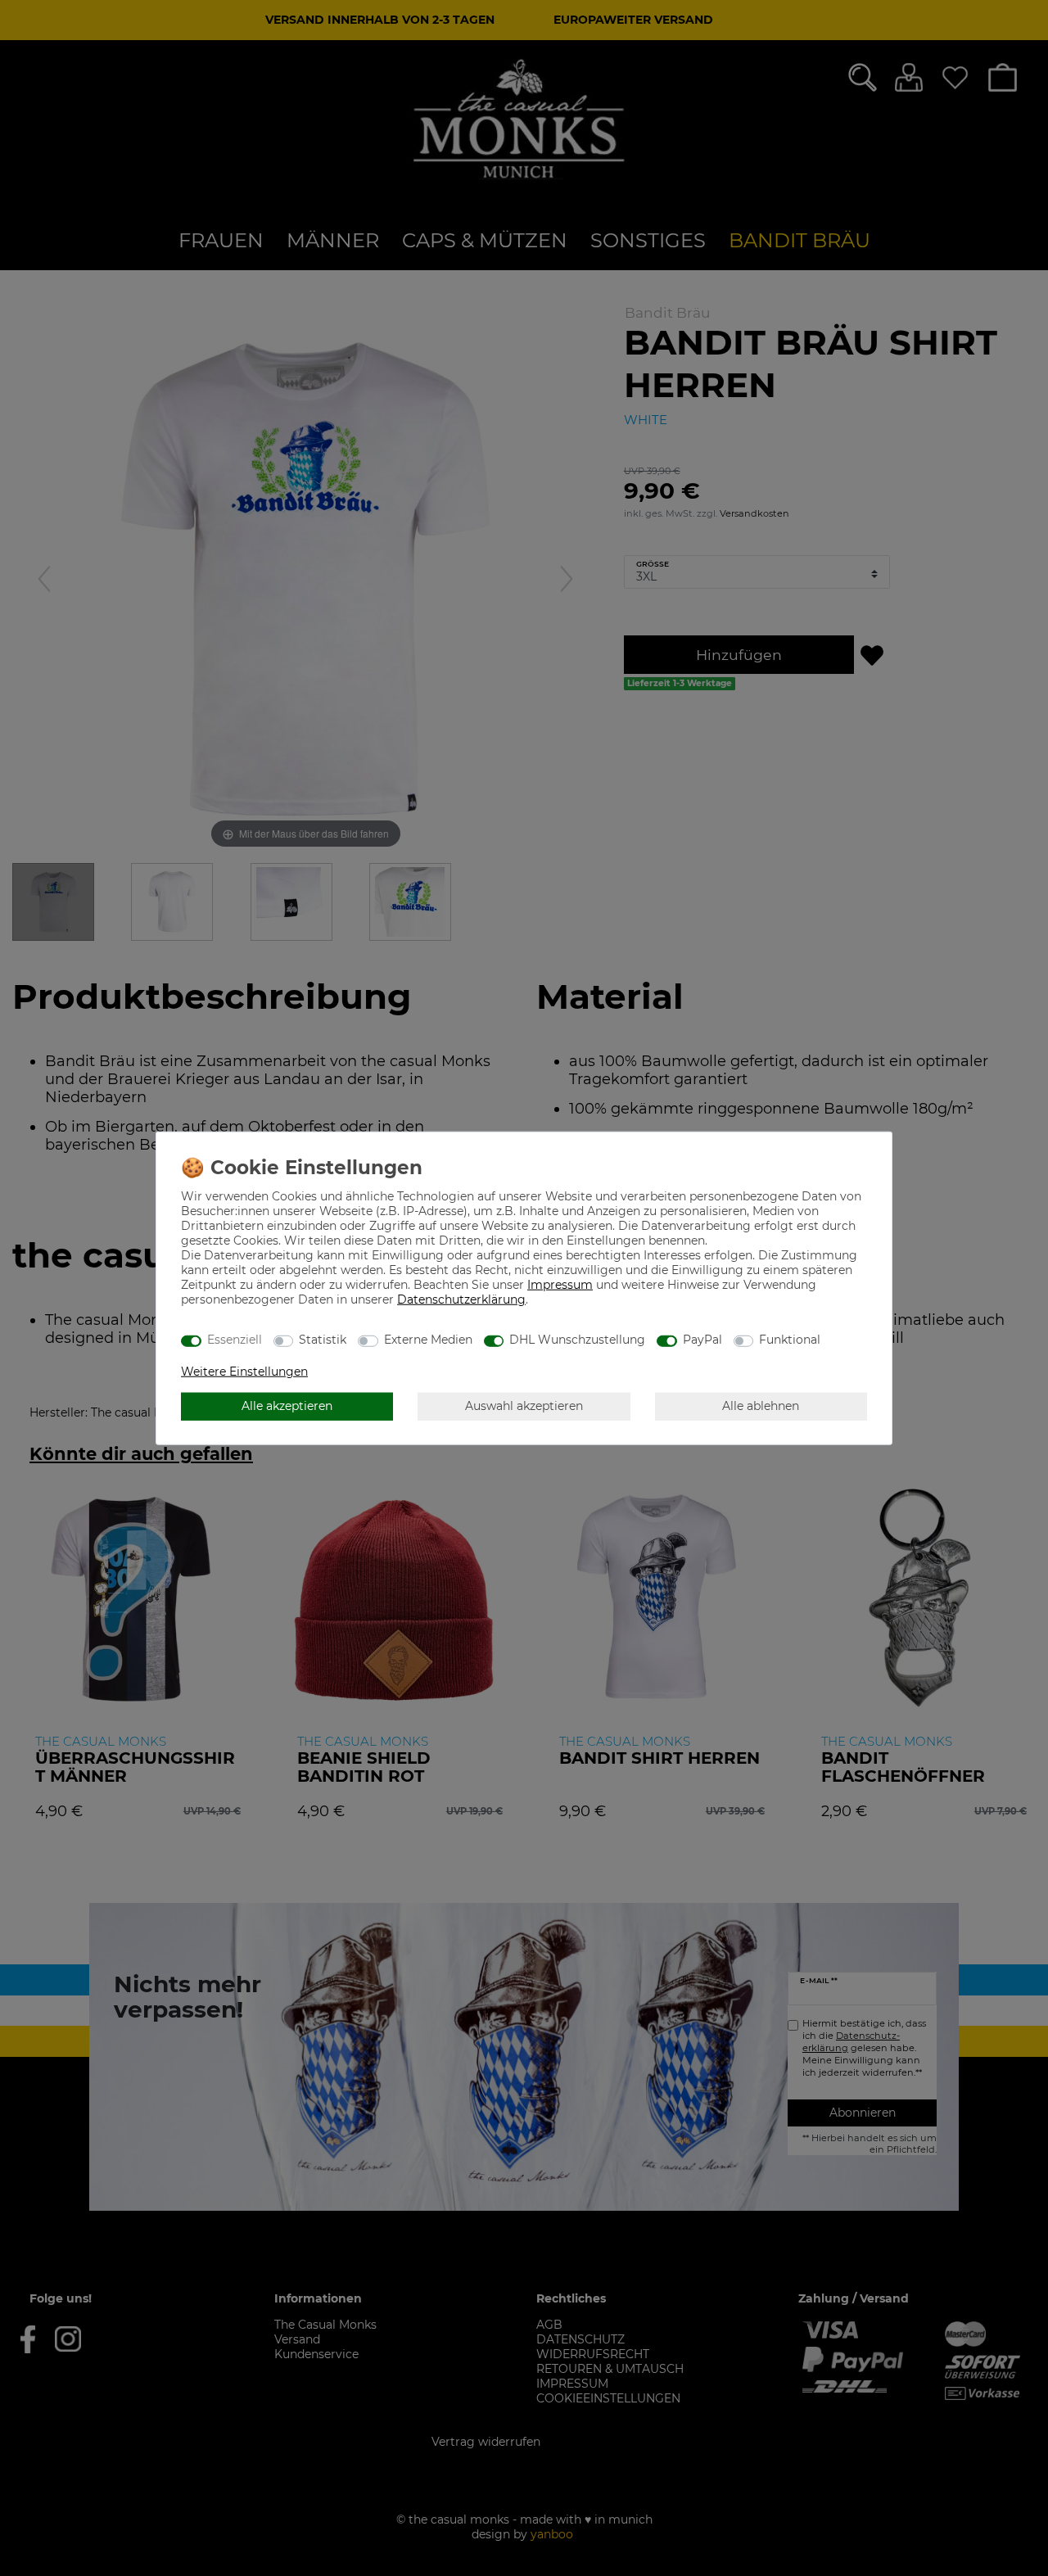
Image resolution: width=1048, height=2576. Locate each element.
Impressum (560, 1284)
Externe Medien (428, 1340)
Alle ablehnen (761, 1406)
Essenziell (235, 1340)
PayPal (702, 1340)
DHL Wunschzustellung (577, 1340)
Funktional (790, 1340)
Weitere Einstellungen (244, 1371)
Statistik (323, 1340)
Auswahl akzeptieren (524, 1406)
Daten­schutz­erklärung (461, 1299)
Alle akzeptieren (287, 1406)
